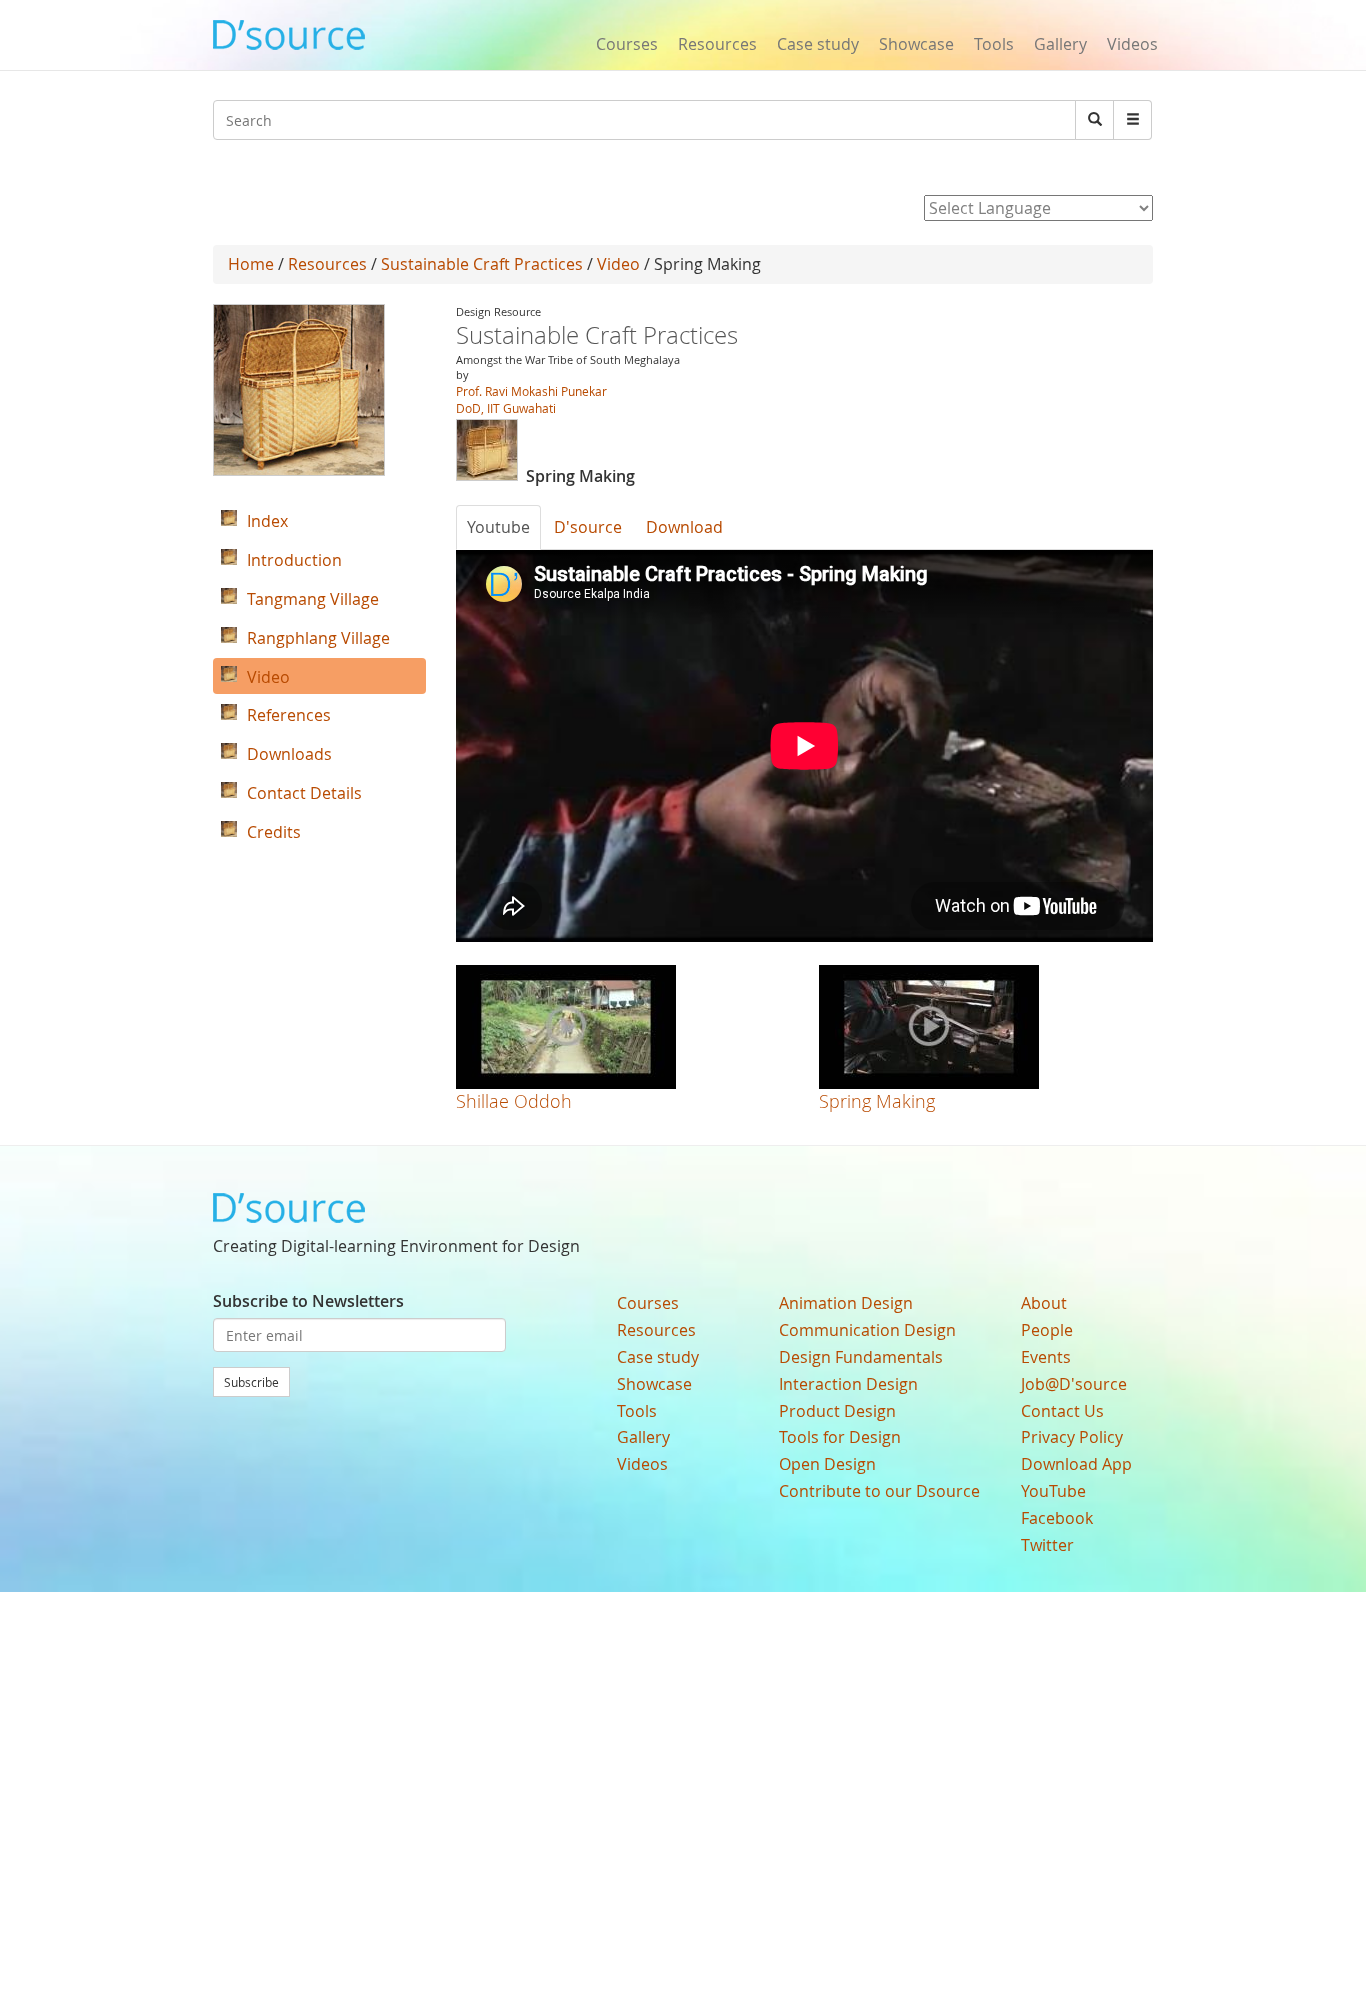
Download (684, 527)
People (1047, 1330)
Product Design (837, 1411)
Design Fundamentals (861, 1357)
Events (1046, 1357)
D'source (588, 527)
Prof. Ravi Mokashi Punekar (531, 391)
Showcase (916, 44)
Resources (717, 44)
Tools (994, 44)
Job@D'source (1074, 1384)
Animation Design (846, 1303)
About (1044, 1303)
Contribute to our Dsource (879, 1491)
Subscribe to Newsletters (308, 1301)
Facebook (1057, 1518)
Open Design (827, 1464)
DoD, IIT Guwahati (506, 408)
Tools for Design (840, 1437)
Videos (1132, 44)
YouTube (1053, 1491)
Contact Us (1062, 1411)
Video (618, 264)
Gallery (1060, 44)
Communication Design (867, 1330)
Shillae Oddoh (514, 1101)
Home (251, 264)
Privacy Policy (1072, 1437)
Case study (818, 44)
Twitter (1047, 1545)
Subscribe (251, 1382)
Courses (627, 44)
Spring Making (877, 1101)
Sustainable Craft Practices (482, 264)
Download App (1076, 1464)
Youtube (498, 527)
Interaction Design (848, 1384)
